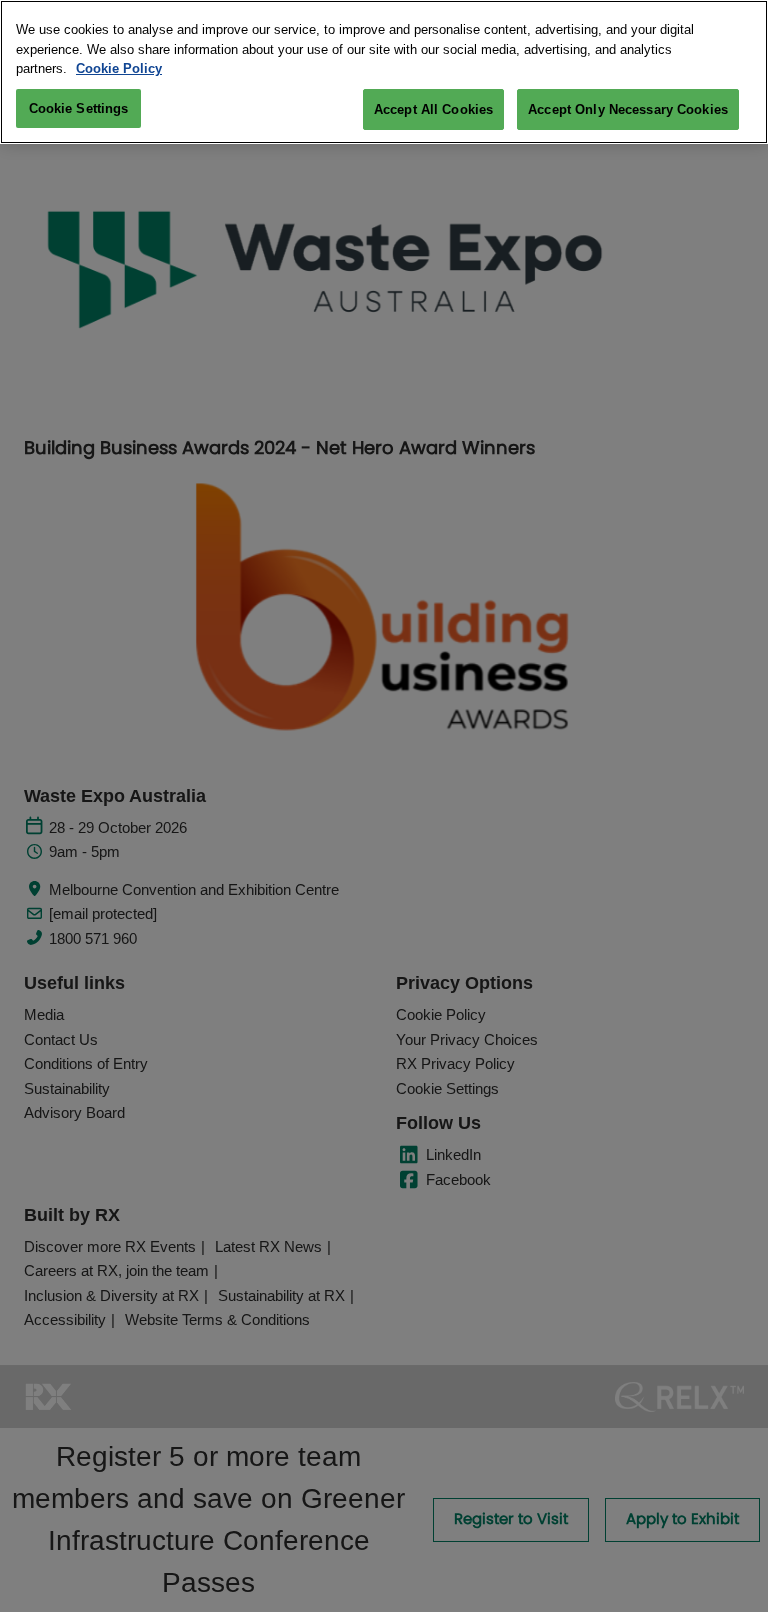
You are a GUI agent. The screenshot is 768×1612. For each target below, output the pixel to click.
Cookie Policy (119, 68)
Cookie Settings (79, 108)
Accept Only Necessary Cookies (628, 109)
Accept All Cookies (433, 109)
